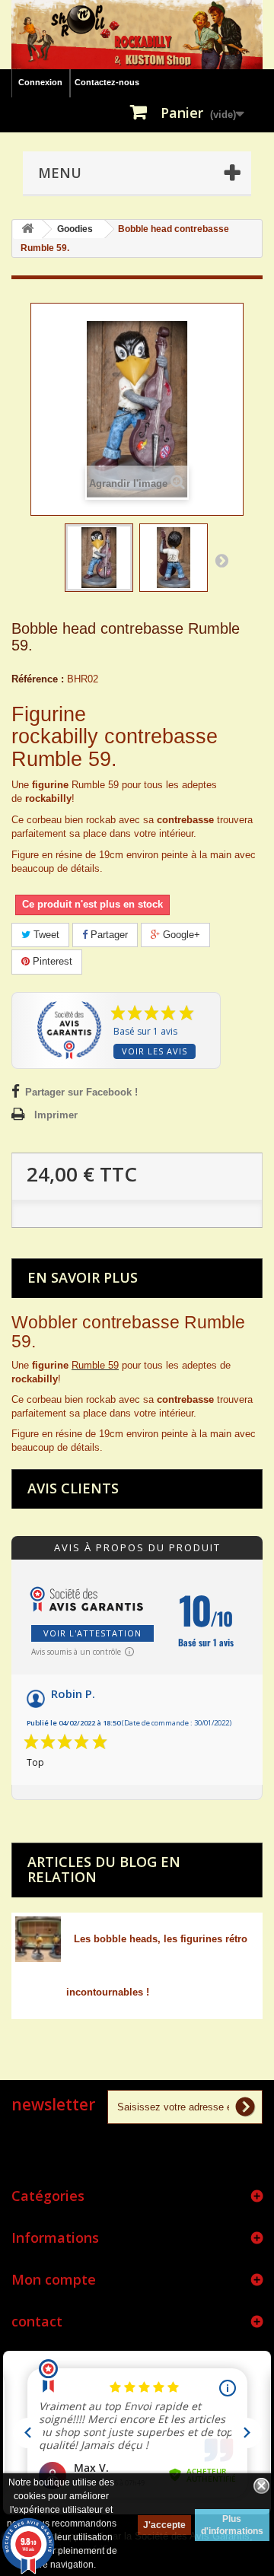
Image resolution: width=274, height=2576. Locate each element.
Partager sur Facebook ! (81, 1092)
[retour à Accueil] (27, 229)
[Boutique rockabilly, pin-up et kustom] (137, 35)
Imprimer (56, 1115)
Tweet (45, 935)
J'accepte (164, 2525)
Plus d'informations (232, 2525)
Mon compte (54, 2279)
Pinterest (51, 961)
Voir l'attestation (92, 1633)
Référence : (38, 679)
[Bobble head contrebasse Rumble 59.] (99, 558)
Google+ (180, 935)
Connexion (40, 82)
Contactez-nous (107, 82)
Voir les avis (155, 1051)
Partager (108, 935)
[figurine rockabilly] (174, 558)
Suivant (221, 560)
